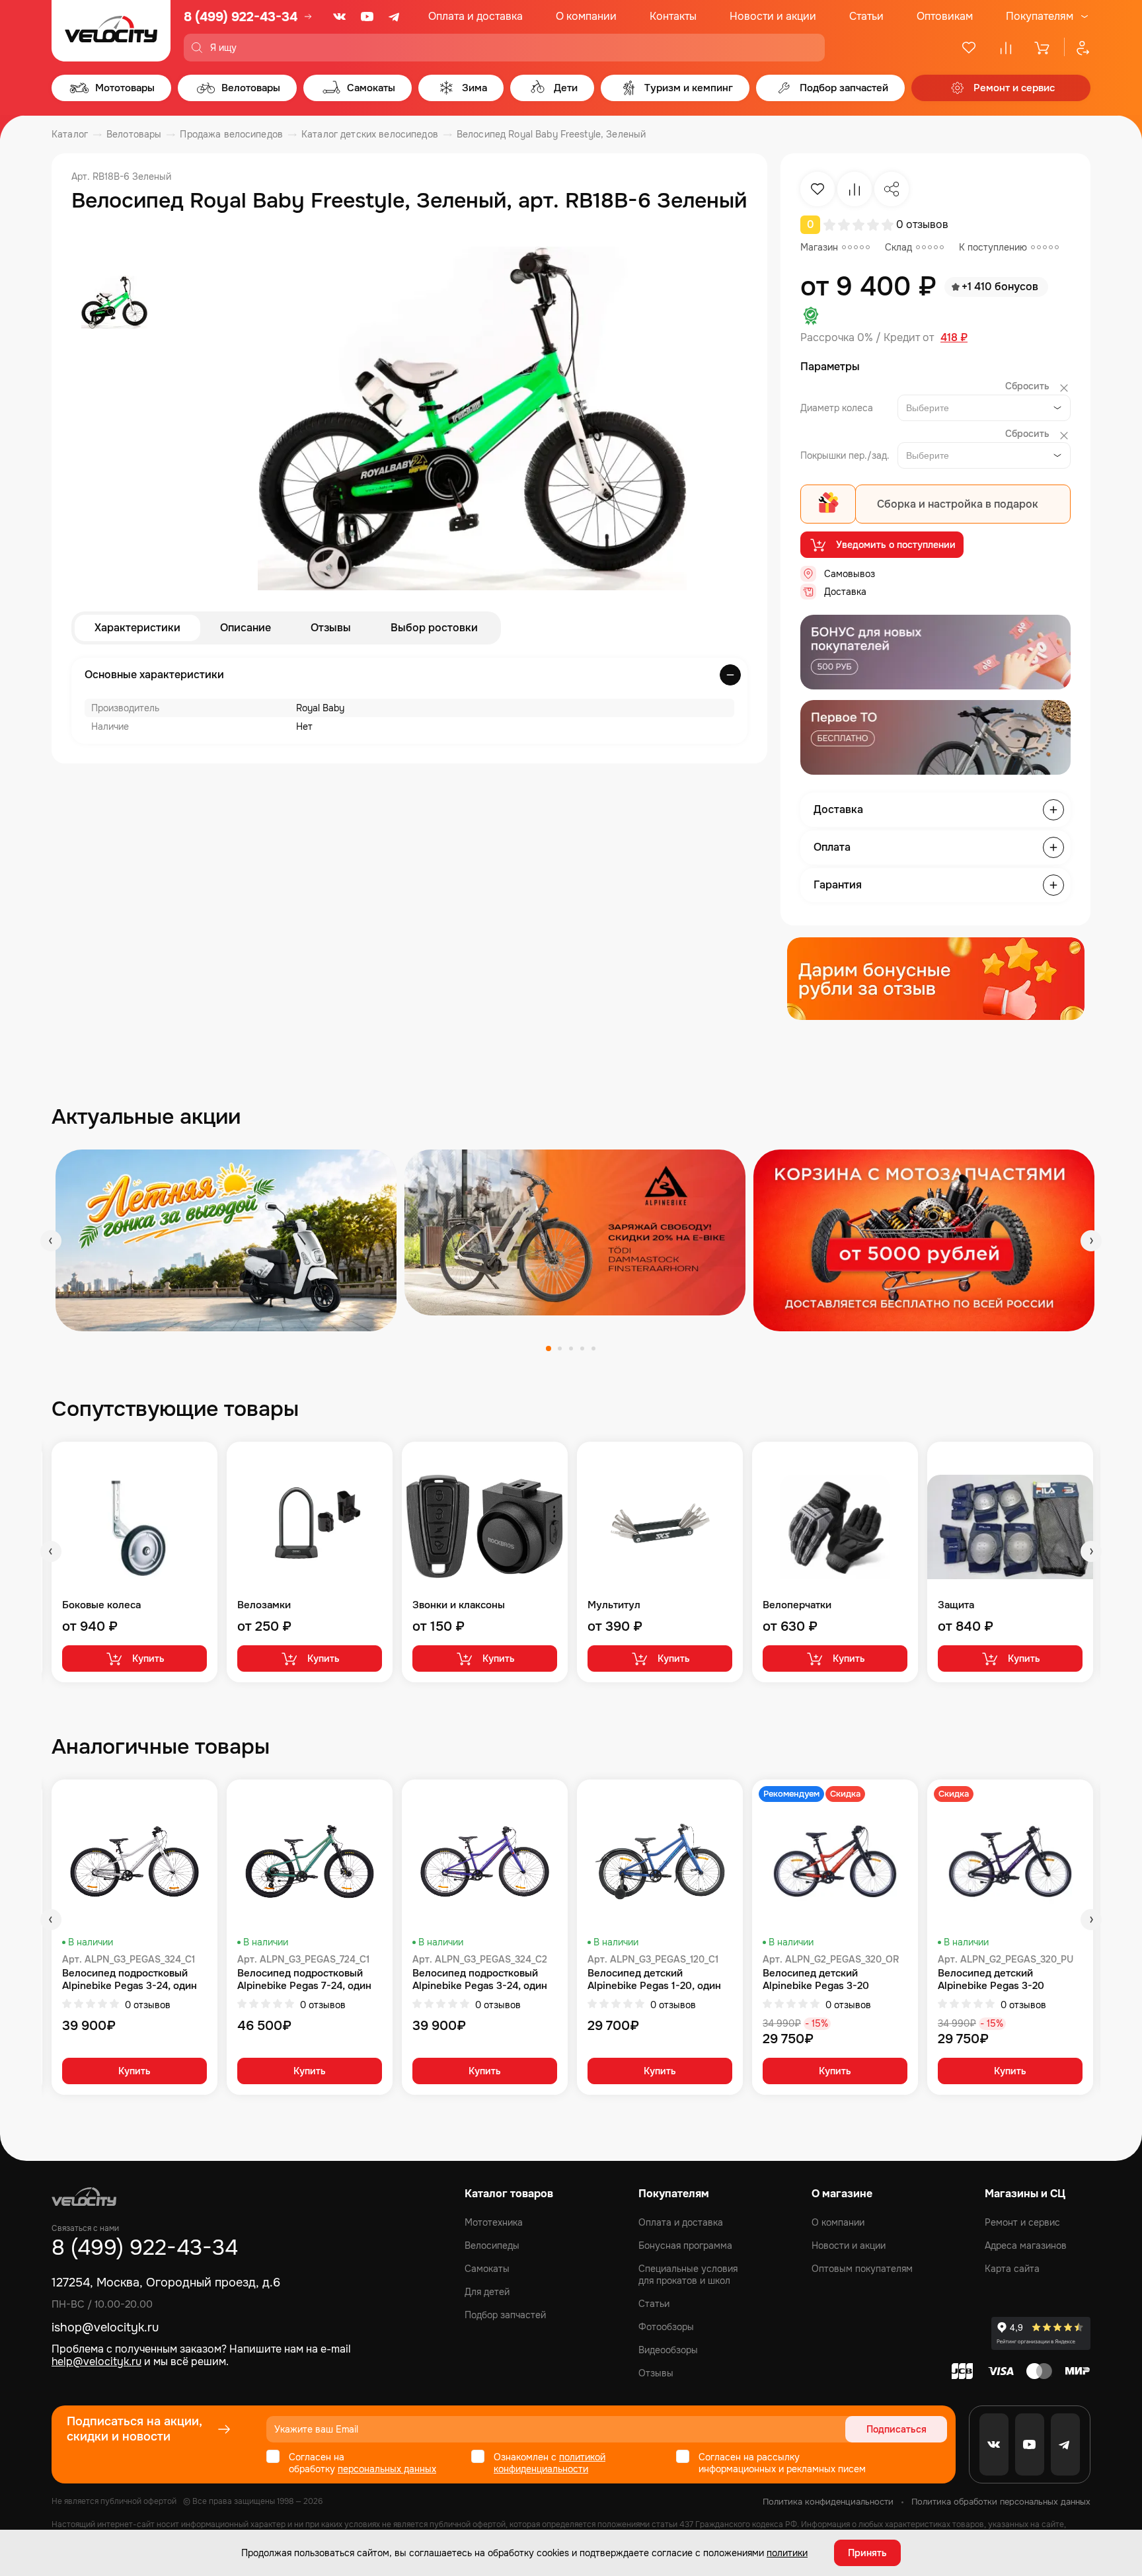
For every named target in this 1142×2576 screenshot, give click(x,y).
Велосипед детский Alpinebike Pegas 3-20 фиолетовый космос (991, 1980)
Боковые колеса (101, 1605)
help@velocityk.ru (96, 2361)
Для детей (487, 2292)
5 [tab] (593, 1348)
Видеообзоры (668, 2350)
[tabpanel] (226, 1240)
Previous (51, 1241)
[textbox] (930, 408)
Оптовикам (945, 16)
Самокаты (487, 2269)
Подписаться (896, 2429)
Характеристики (137, 628)
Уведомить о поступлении (896, 545)
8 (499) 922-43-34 (241, 17)
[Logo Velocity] (111, 31)
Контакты (673, 16)
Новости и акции (773, 16)
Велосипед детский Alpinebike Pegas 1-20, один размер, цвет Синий (654, 1980)
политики (787, 2553)
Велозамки (264, 1605)
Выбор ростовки (434, 628)
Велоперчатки (797, 1605)
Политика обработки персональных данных (1001, 2502)
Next (1091, 1241)
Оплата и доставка (476, 16)
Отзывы (331, 628)
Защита (956, 1605)
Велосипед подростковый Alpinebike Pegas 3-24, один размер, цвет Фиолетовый (480, 1980)
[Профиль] (1077, 48)
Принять (867, 2553)
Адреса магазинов (1026, 2245)
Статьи (866, 16)
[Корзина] (1043, 48)
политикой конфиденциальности (550, 2463)
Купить (148, 1659)
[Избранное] (969, 48)
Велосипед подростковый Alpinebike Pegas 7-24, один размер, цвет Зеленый (304, 1980)
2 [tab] (560, 1348)
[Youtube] (367, 17)
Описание (246, 628)
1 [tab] (549, 1348)
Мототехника (494, 2222)
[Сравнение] (1006, 48)
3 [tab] (571, 1348)
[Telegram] (395, 17)
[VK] (340, 17)
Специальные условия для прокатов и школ (688, 2275)
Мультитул (614, 1605)
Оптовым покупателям (862, 2269)
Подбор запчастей (505, 2315)
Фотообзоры (666, 2327)
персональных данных (387, 2469)
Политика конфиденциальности (828, 2502)
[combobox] (984, 408)
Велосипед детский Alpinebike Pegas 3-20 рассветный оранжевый (820, 1980)
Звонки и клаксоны (459, 1605)
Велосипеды (492, 2245)
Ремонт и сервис (1022, 2222)
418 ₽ (954, 338)
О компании (586, 16)
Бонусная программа (685, 2245)
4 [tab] (582, 1348)
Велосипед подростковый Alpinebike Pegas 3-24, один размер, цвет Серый (130, 1980)
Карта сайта (1012, 2269)
